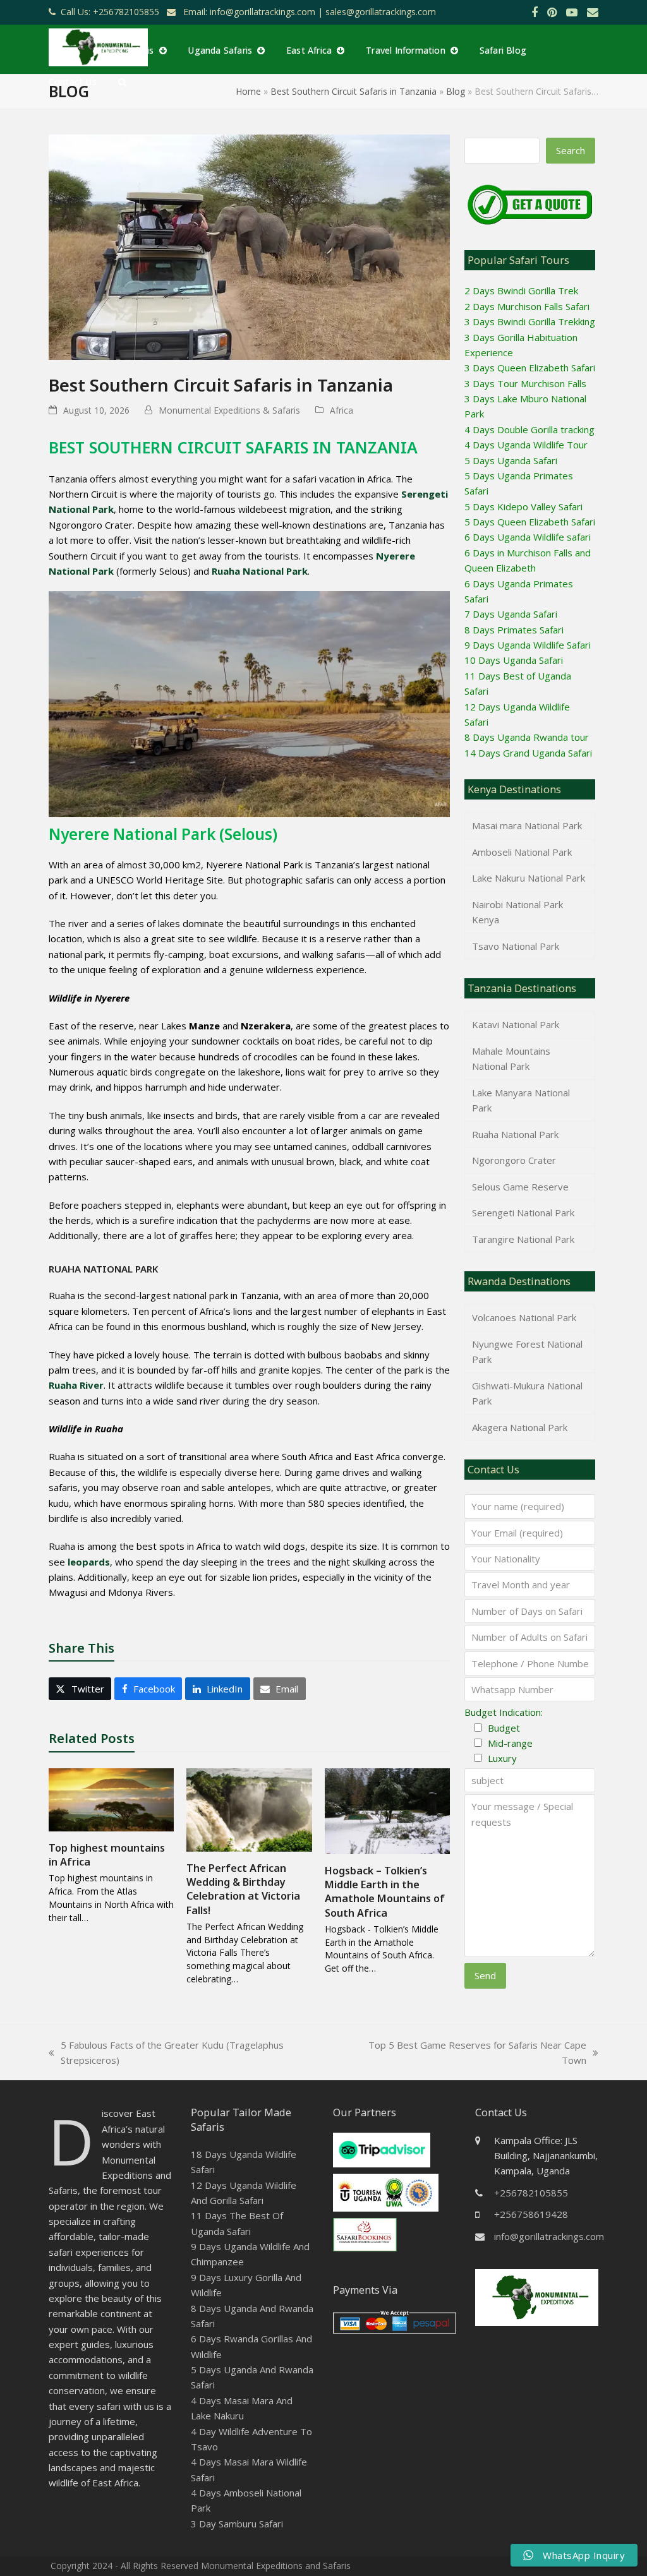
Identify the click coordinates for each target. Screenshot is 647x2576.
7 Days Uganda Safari (511, 614)
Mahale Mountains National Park (511, 1058)
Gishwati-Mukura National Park (527, 1393)
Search (571, 150)
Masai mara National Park (527, 825)
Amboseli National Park (522, 852)
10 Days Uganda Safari (514, 660)
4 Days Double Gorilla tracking (529, 429)
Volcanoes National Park (524, 1317)
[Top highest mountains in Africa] (111, 1799)
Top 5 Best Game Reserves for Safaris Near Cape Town (468, 2053)
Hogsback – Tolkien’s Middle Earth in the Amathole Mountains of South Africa (385, 1892)
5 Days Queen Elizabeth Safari (530, 522)
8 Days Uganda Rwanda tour (527, 737)
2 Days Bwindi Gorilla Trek (521, 291)
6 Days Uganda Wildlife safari (528, 537)
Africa (342, 410)
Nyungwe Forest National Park (527, 1351)
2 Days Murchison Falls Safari (527, 306)
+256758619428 (531, 2214)
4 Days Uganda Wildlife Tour (526, 445)
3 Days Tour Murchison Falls (525, 383)
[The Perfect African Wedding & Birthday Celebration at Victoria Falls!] (249, 1809)
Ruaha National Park (515, 1134)
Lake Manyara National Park (521, 1100)
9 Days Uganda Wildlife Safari (528, 645)
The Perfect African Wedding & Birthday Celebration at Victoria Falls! (243, 1889)
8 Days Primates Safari (514, 630)
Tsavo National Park (516, 946)
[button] (122, 81)
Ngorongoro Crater (514, 1160)
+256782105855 (531, 2193)
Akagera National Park (520, 1427)
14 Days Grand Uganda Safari (528, 753)
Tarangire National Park (523, 1239)
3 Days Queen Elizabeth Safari (530, 368)
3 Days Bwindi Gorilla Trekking (530, 321)
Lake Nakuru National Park (529, 878)
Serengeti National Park (523, 1213)
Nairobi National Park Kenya (517, 912)
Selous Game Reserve (520, 1187)
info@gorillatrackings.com (549, 2236)
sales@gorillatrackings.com (381, 12)
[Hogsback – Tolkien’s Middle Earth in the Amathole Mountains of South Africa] (387, 1810)
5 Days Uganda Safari (511, 460)
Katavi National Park (516, 1024)
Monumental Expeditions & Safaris (229, 410)
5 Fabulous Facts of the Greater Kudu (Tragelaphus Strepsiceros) (166, 2053)
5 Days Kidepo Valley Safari (523, 506)
